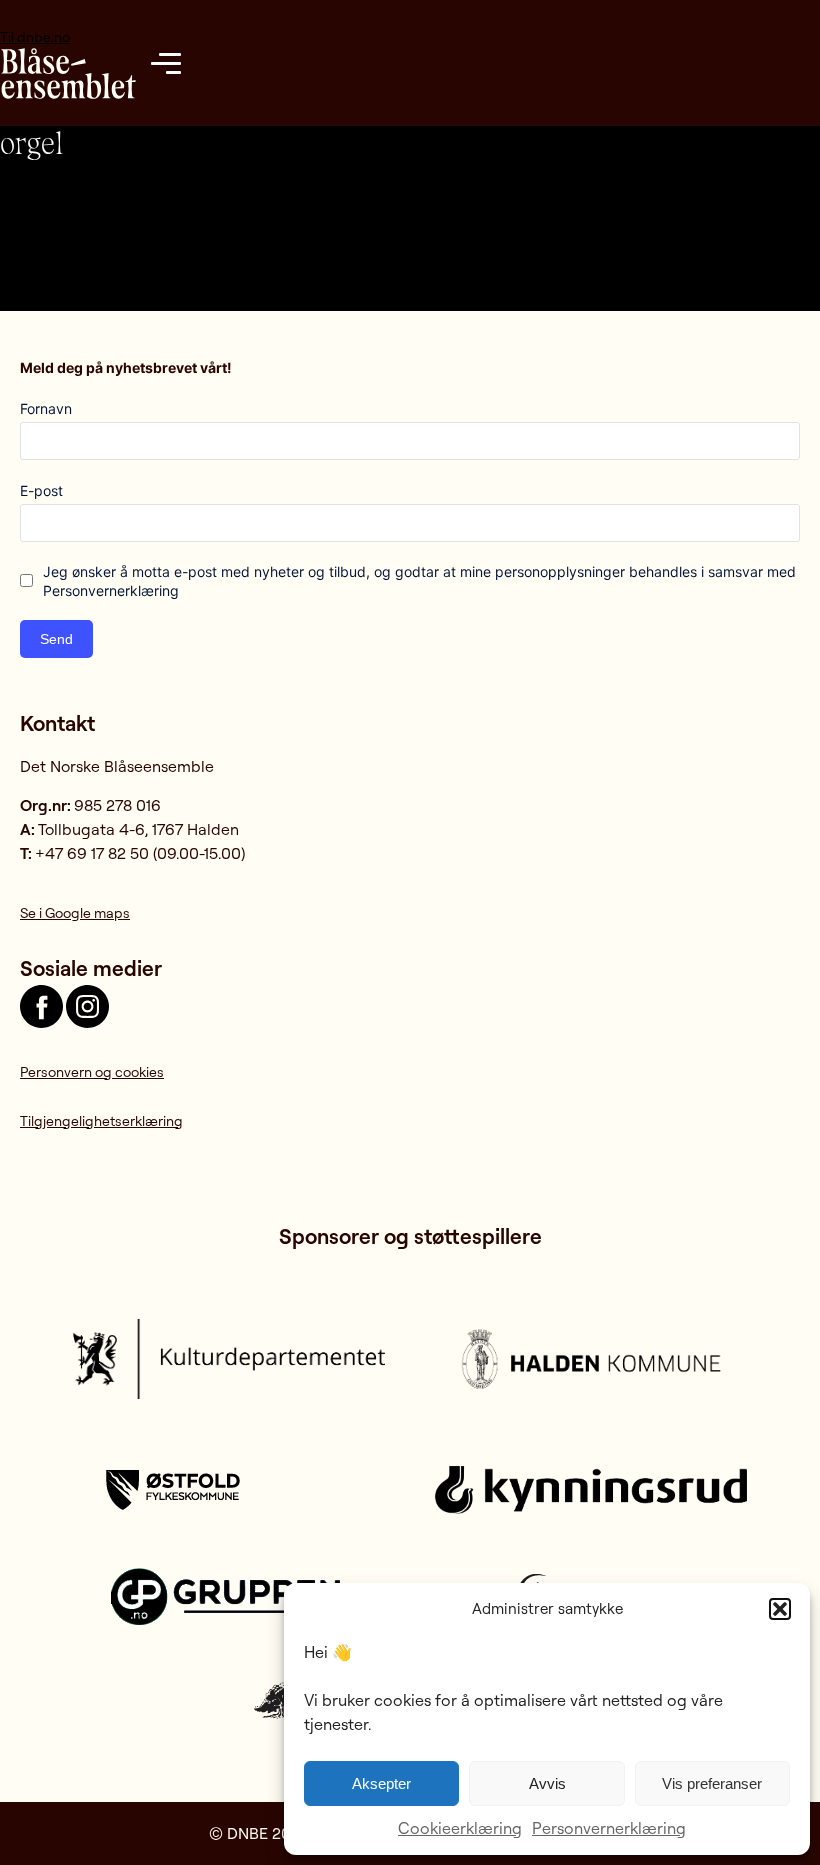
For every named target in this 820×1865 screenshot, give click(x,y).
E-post (41, 490)
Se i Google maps (75, 912)
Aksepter (381, 1783)
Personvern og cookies (92, 1071)
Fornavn (46, 408)
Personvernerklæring (609, 1828)
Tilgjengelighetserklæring (101, 1120)
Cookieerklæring (460, 1828)
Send (56, 639)
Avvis (547, 1783)
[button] (780, 1609)
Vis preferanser (712, 1783)
